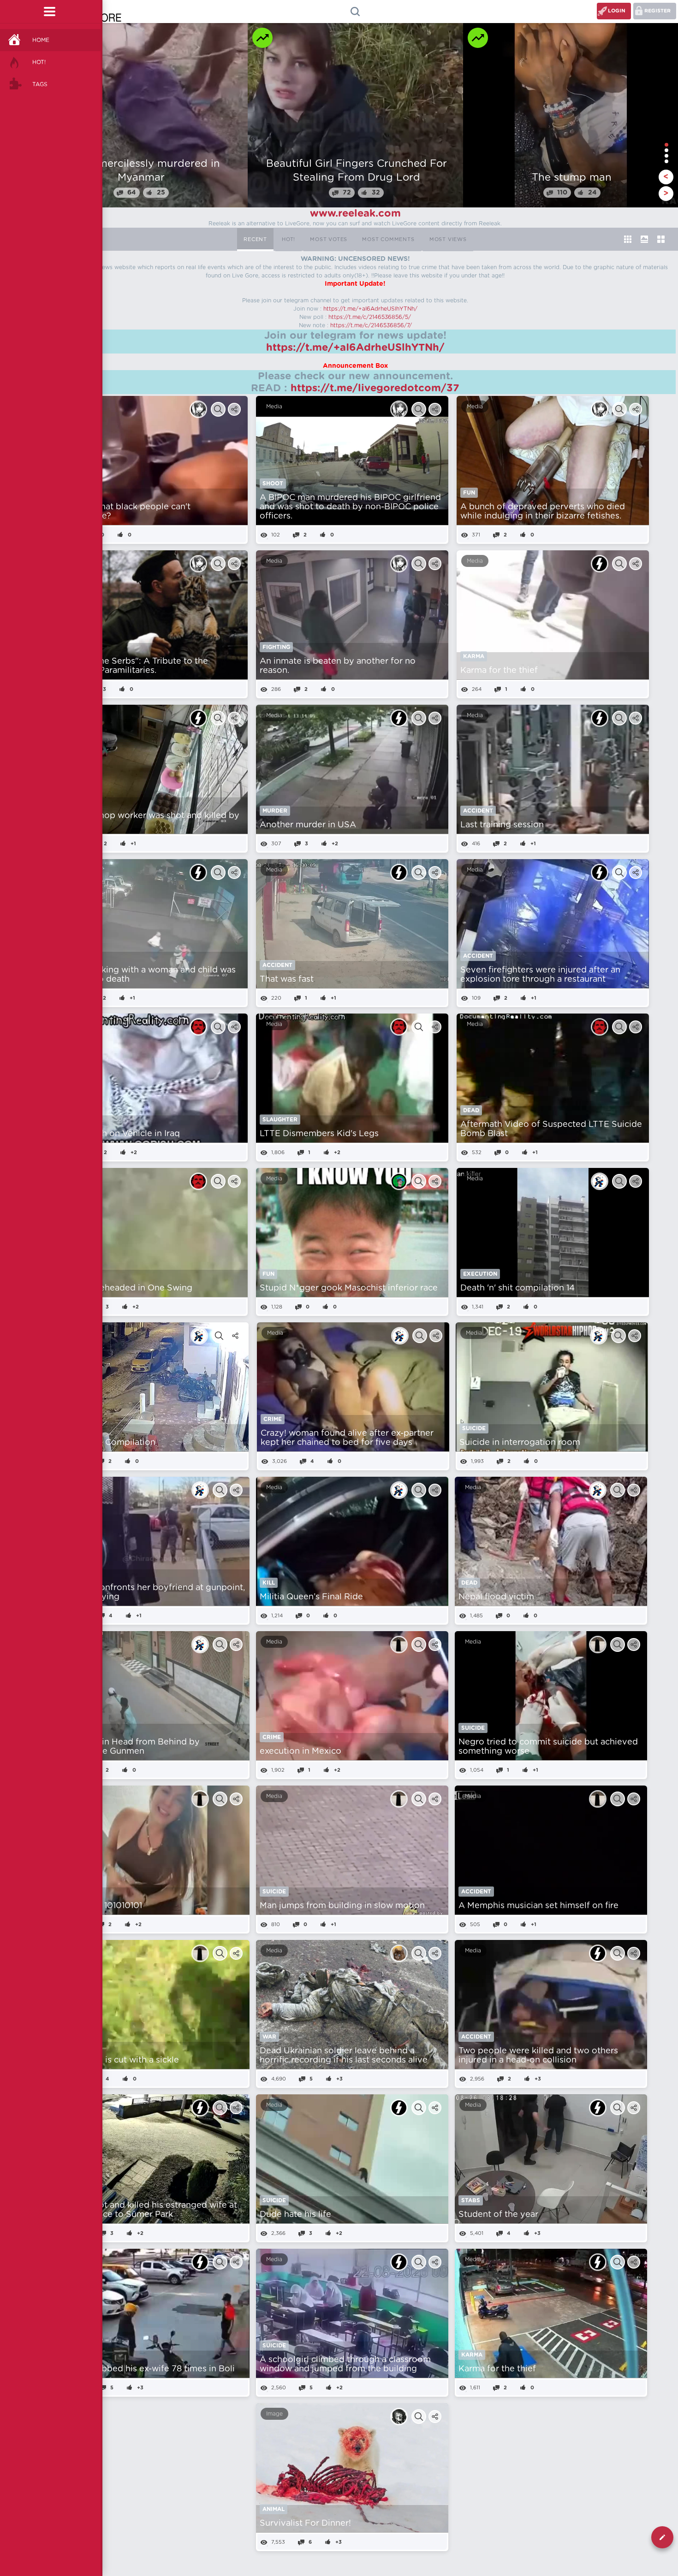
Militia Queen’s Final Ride (311, 1597)
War (269, 2037)
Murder (275, 811)
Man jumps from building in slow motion (342, 1906)
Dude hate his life (295, 2215)
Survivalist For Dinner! (305, 2523)
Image (274, 2414)
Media (274, 407)
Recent (255, 239)
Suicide (474, 1428)
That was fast (287, 979)
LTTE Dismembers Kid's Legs (319, 1134)
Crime (273, 1419)
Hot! (39, 62)
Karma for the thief (499, 671)
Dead (471, 1110)
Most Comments (388, 239)
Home (41, 40)
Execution (480, 1274)
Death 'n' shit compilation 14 (517, 1288)
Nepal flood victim (496, 1597)
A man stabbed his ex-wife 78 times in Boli (148, 2369)
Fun (469, 493)
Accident (478, 811)
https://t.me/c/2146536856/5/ (370, 317)
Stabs (471, 2200)
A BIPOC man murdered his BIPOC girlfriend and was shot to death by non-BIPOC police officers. (350, 507)
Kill (269, 1583)
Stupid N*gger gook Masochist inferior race (349, 1288)
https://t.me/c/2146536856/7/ (371, 325)
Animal (274, 2509)
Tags (40, 84)
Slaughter (280, 1120)
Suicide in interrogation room (520, 1443)
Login (617, 11)
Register (657, 11)
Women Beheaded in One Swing (126, 1288)
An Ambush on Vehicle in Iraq (119, 1134)
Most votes (329, 239)
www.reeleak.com (355, 213)
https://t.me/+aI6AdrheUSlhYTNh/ (370, 309)
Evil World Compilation (108, 1443)
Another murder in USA (308, 825)
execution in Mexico (300, 1751)
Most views (448, 239)
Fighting (276, 647)
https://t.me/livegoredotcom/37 (375, 388)
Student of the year (498, 2215)
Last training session (502, 825)
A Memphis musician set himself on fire (538, 1906)
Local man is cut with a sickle (120, 2060)
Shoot (273, 483)
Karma (474, 656)
